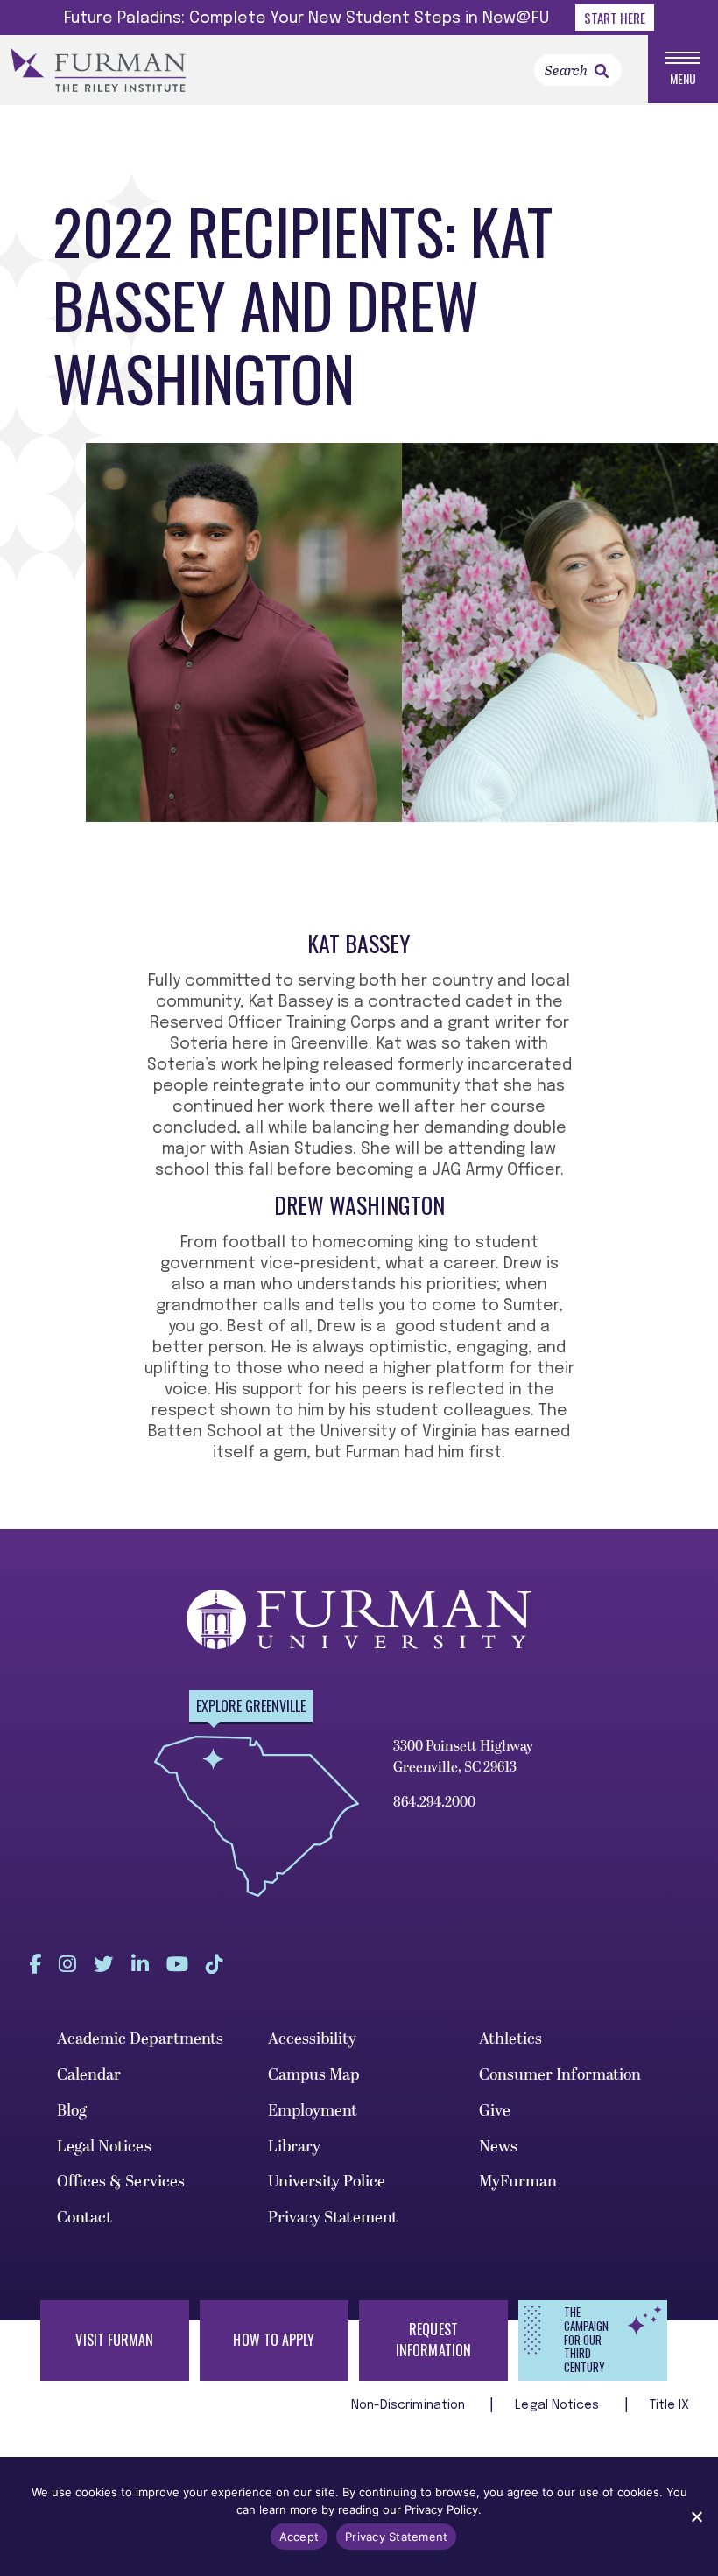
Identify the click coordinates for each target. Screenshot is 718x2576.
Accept (299, 2537)
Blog (72, 2111)
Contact (85, 2218)
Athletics (511, 2039)
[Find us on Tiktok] (215, 1964)
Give (495, 2111)
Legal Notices (104, 2147)
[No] (696, 2516)
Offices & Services (121, 2182)
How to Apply (274, 2340)
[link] (602, 71)
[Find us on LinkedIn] (140, 1964)
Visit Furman (114, 2340)
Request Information (433, 2340)
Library (295, 2147)
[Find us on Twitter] (104, 1964)
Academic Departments (141, 2039)
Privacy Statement (333, 2218)
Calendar (89, 2075)
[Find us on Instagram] (67, 1964)
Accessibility (312, 2039)
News (498, 2147)
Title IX (670, 2405)
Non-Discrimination (410, 2405)
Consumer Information (560, 2075)
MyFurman (518, 2182)
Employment (313, 2111)
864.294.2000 (434, 1802)
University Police (327, 2182)
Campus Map (314, 2075)
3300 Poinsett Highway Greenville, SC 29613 (463, 1757)
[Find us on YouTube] (177, 1964)
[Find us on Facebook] (35, 1964)
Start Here (615, 18)
